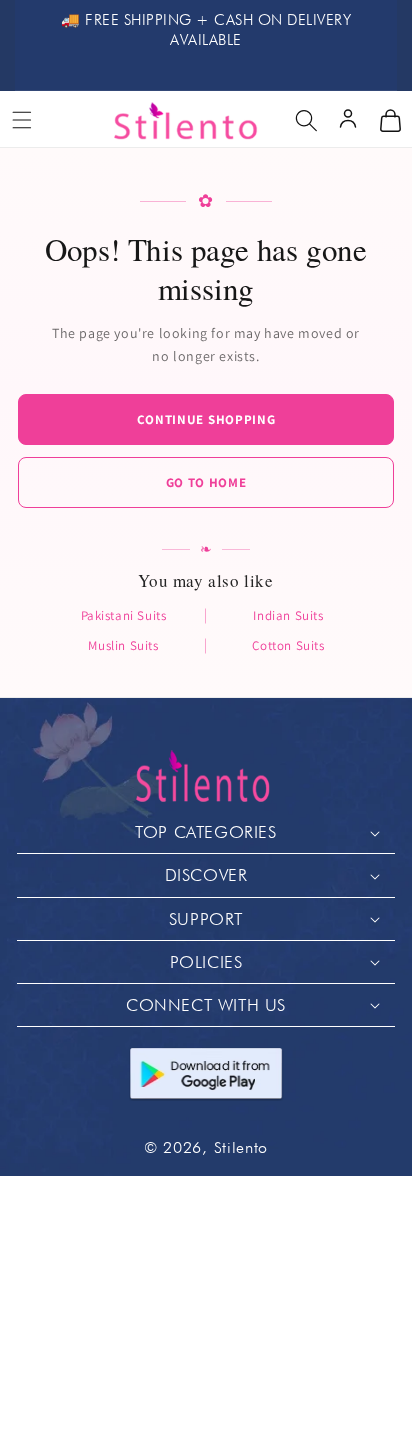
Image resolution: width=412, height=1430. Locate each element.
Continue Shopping (206, 419)
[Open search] (306, 120)
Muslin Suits (123, 645)
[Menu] (22, 120)
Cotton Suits (288, 645)
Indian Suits (288, 615)
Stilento (241, 1147)
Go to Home (206, 482)
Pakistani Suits (124, 615)
